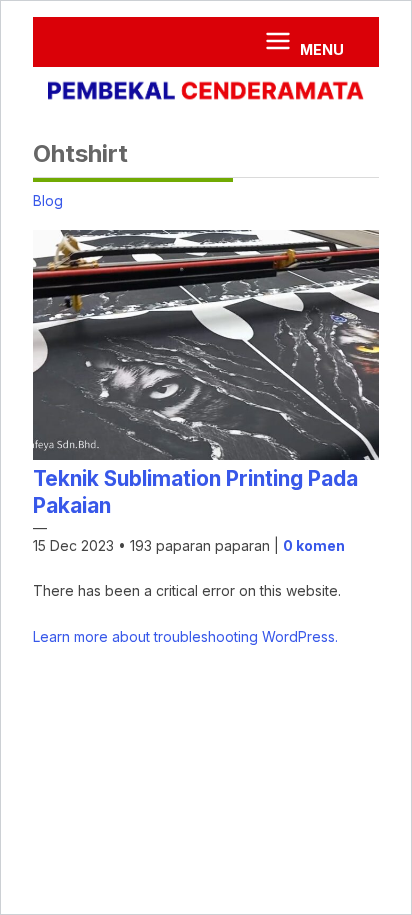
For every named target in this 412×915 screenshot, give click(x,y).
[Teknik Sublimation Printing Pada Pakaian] (206, 454)
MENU (320, 49)
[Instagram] (87, 37)
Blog (48, 200)
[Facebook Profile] (60, 42)
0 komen (314, 545)
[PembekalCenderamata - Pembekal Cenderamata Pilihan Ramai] (206, 92)
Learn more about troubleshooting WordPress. (185, 636)
